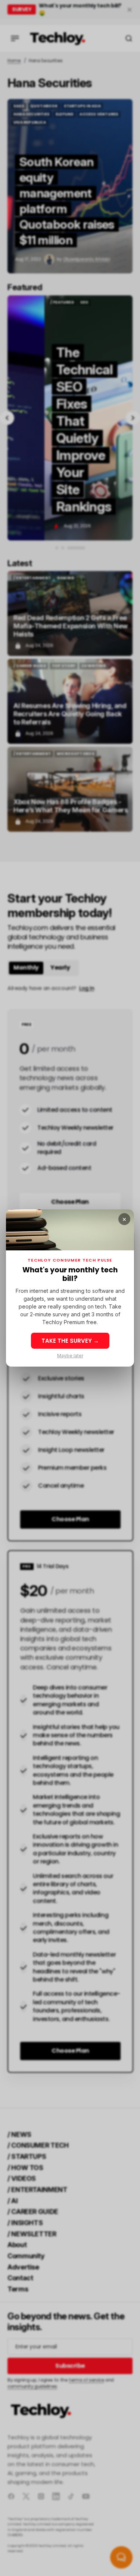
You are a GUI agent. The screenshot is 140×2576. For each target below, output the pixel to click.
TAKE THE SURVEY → (70, 1341)
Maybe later (70, 1356)
